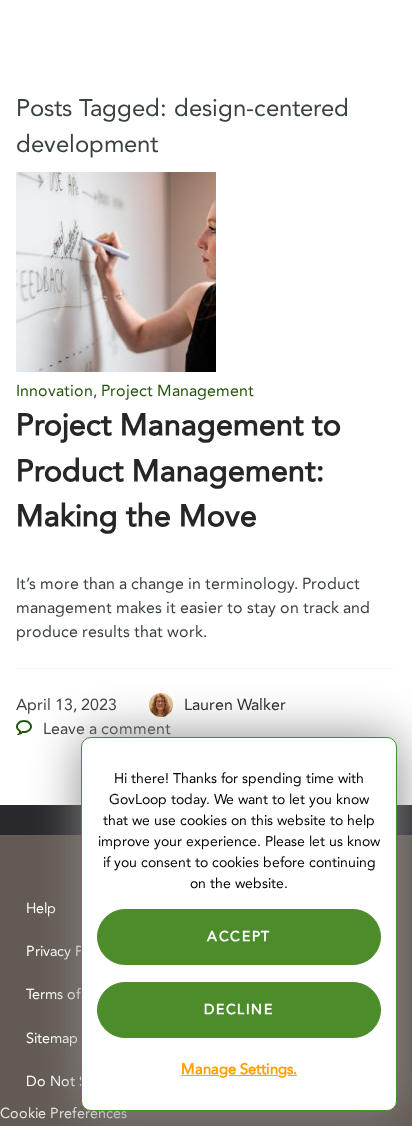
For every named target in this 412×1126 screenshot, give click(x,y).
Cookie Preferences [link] (63, 1113)
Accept (239, 936)
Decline (238, 1009)
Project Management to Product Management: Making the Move (178, 471)
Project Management (177, 391)
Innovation (54, 391)
